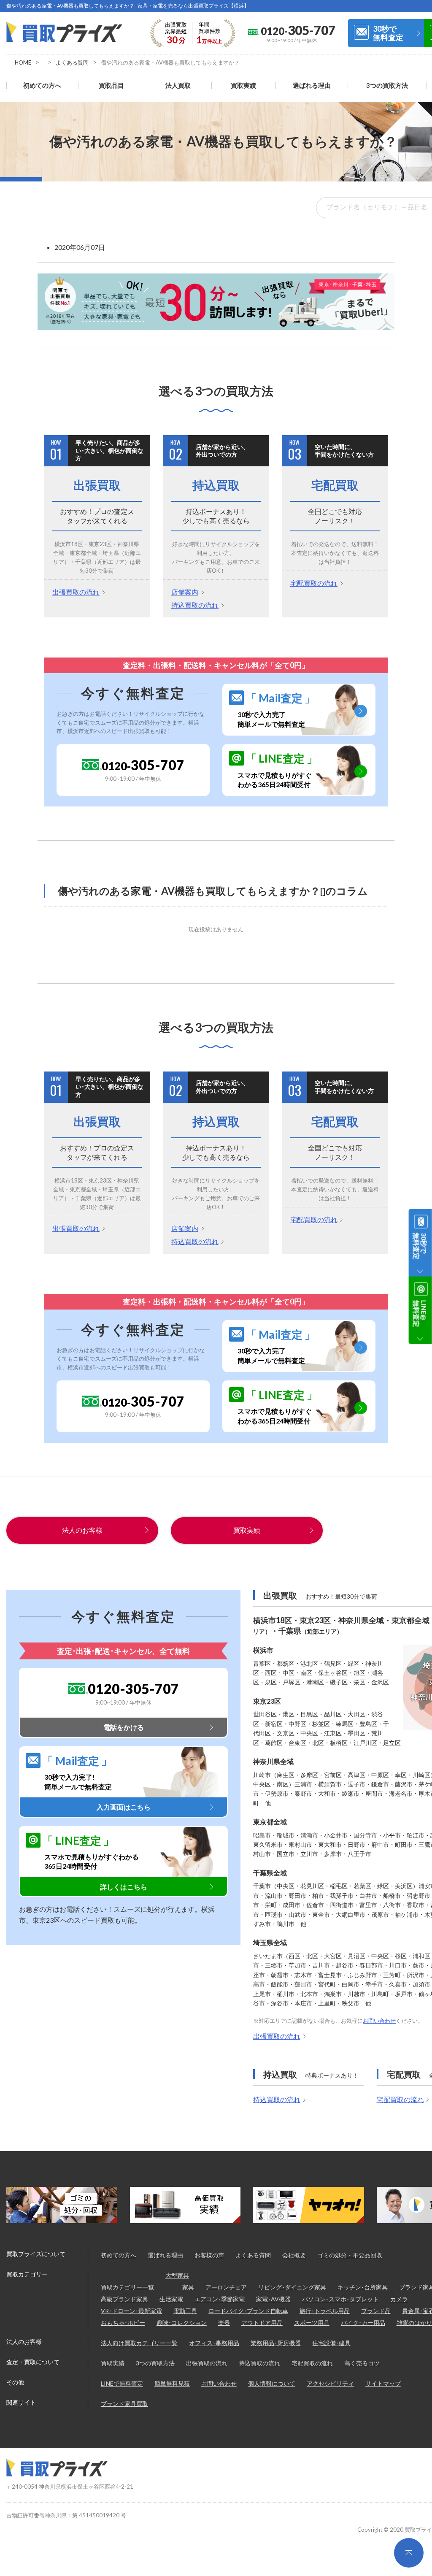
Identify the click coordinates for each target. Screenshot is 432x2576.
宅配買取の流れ (314, 583)
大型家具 (177, 2275)
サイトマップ (383, 2383)
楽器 (224, 2323)
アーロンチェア (226, 2287)
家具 (188, 2287)
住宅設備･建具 (331, 2343)
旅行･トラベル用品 (325, 2311)
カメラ (399, 2299)
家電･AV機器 (273, 2299)
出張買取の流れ (76, 592)
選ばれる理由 (312, 85)
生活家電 (171, 2299)
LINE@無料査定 (420, 1313)
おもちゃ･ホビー (123, 2323)
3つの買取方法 (387, 85)
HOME (23, 62)
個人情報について (272, 2383)
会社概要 (294, 2255)
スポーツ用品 (312, 2323)
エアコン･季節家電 (220, 2299)
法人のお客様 (82, 1530)
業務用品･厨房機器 (276, 2343)
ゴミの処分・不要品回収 (350, 2255)
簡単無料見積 (172, 2383)
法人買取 (178, 85)
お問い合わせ (379, 2021)
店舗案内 (185, 592)
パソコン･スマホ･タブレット (340, 2299)
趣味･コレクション (182, 2323)
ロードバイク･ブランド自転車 (248, 2311)
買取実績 (243, 85)
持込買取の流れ (195, 605)
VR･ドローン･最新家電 (131, 2311)
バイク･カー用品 (363, 2323)
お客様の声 (209, 2255)
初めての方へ (42, 85)
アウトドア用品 (262, 2323)
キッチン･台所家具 (363, 2287)
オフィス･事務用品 (214, 2343)
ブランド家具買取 (124, 2404)
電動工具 (185, 2311)
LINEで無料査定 (122, 2383)
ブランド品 (376, 2311)
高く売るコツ (362, 2363)
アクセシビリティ (330, 2383)
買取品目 (111, 85)
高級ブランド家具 (124, 2299)
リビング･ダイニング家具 (292, 2287)
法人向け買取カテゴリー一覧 (139, 2343)
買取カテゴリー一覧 (127, 2287)
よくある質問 (72, 62)
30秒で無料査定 (388, 33)
